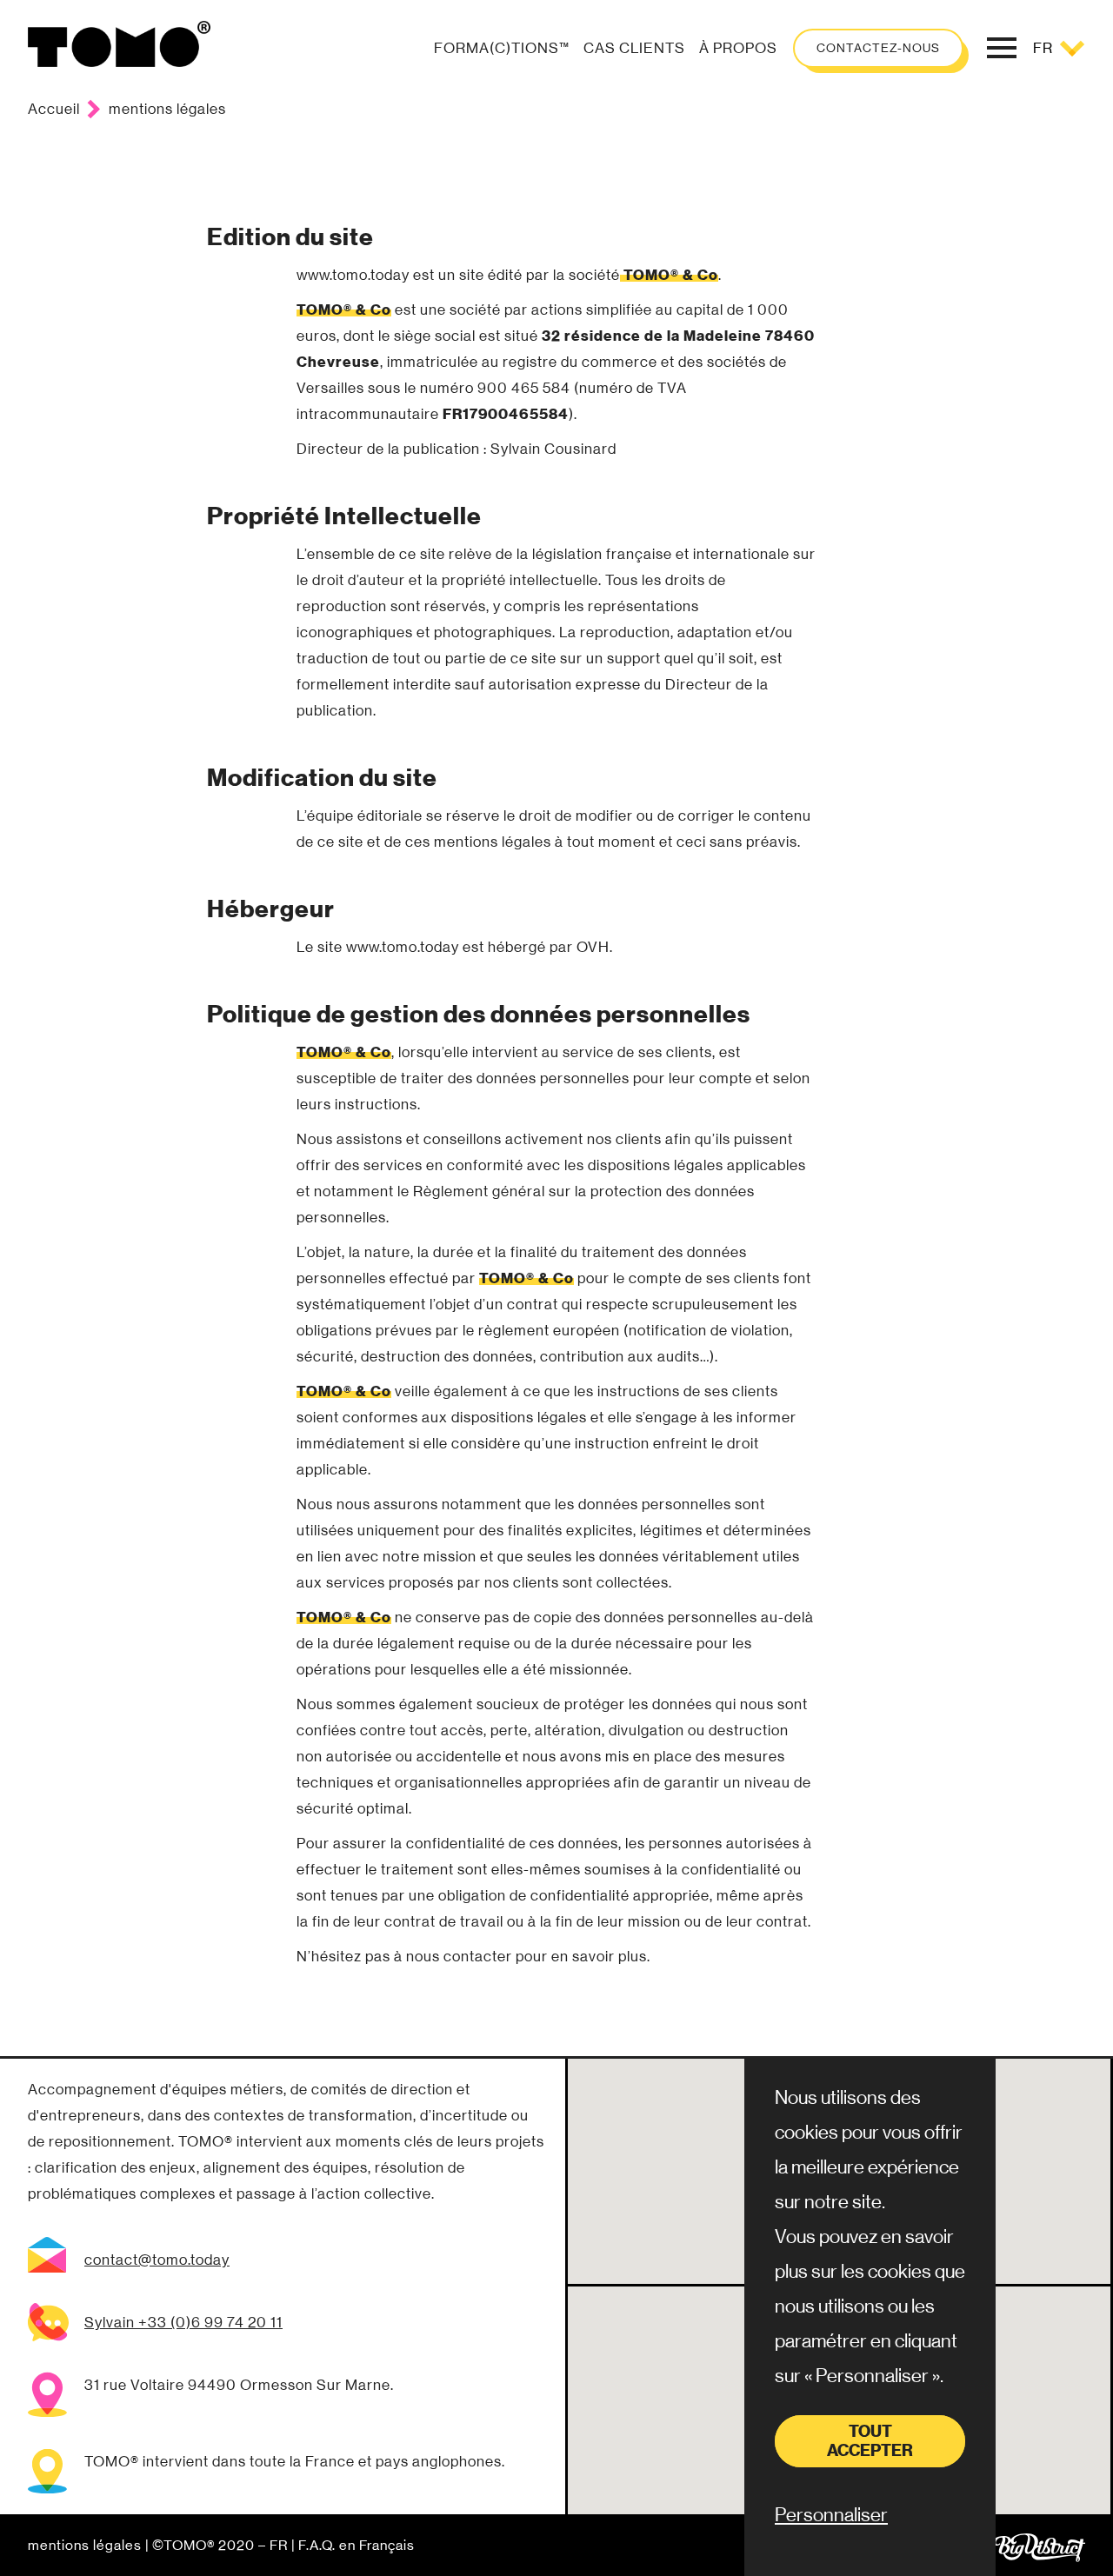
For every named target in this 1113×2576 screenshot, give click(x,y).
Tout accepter (870, 2441)
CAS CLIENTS (634, 48)
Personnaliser (831, 2515)
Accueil (54, 109)
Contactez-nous (878, 48)
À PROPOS (738, 48)
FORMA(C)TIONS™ (502, 48)
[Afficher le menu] (1002, 48)
